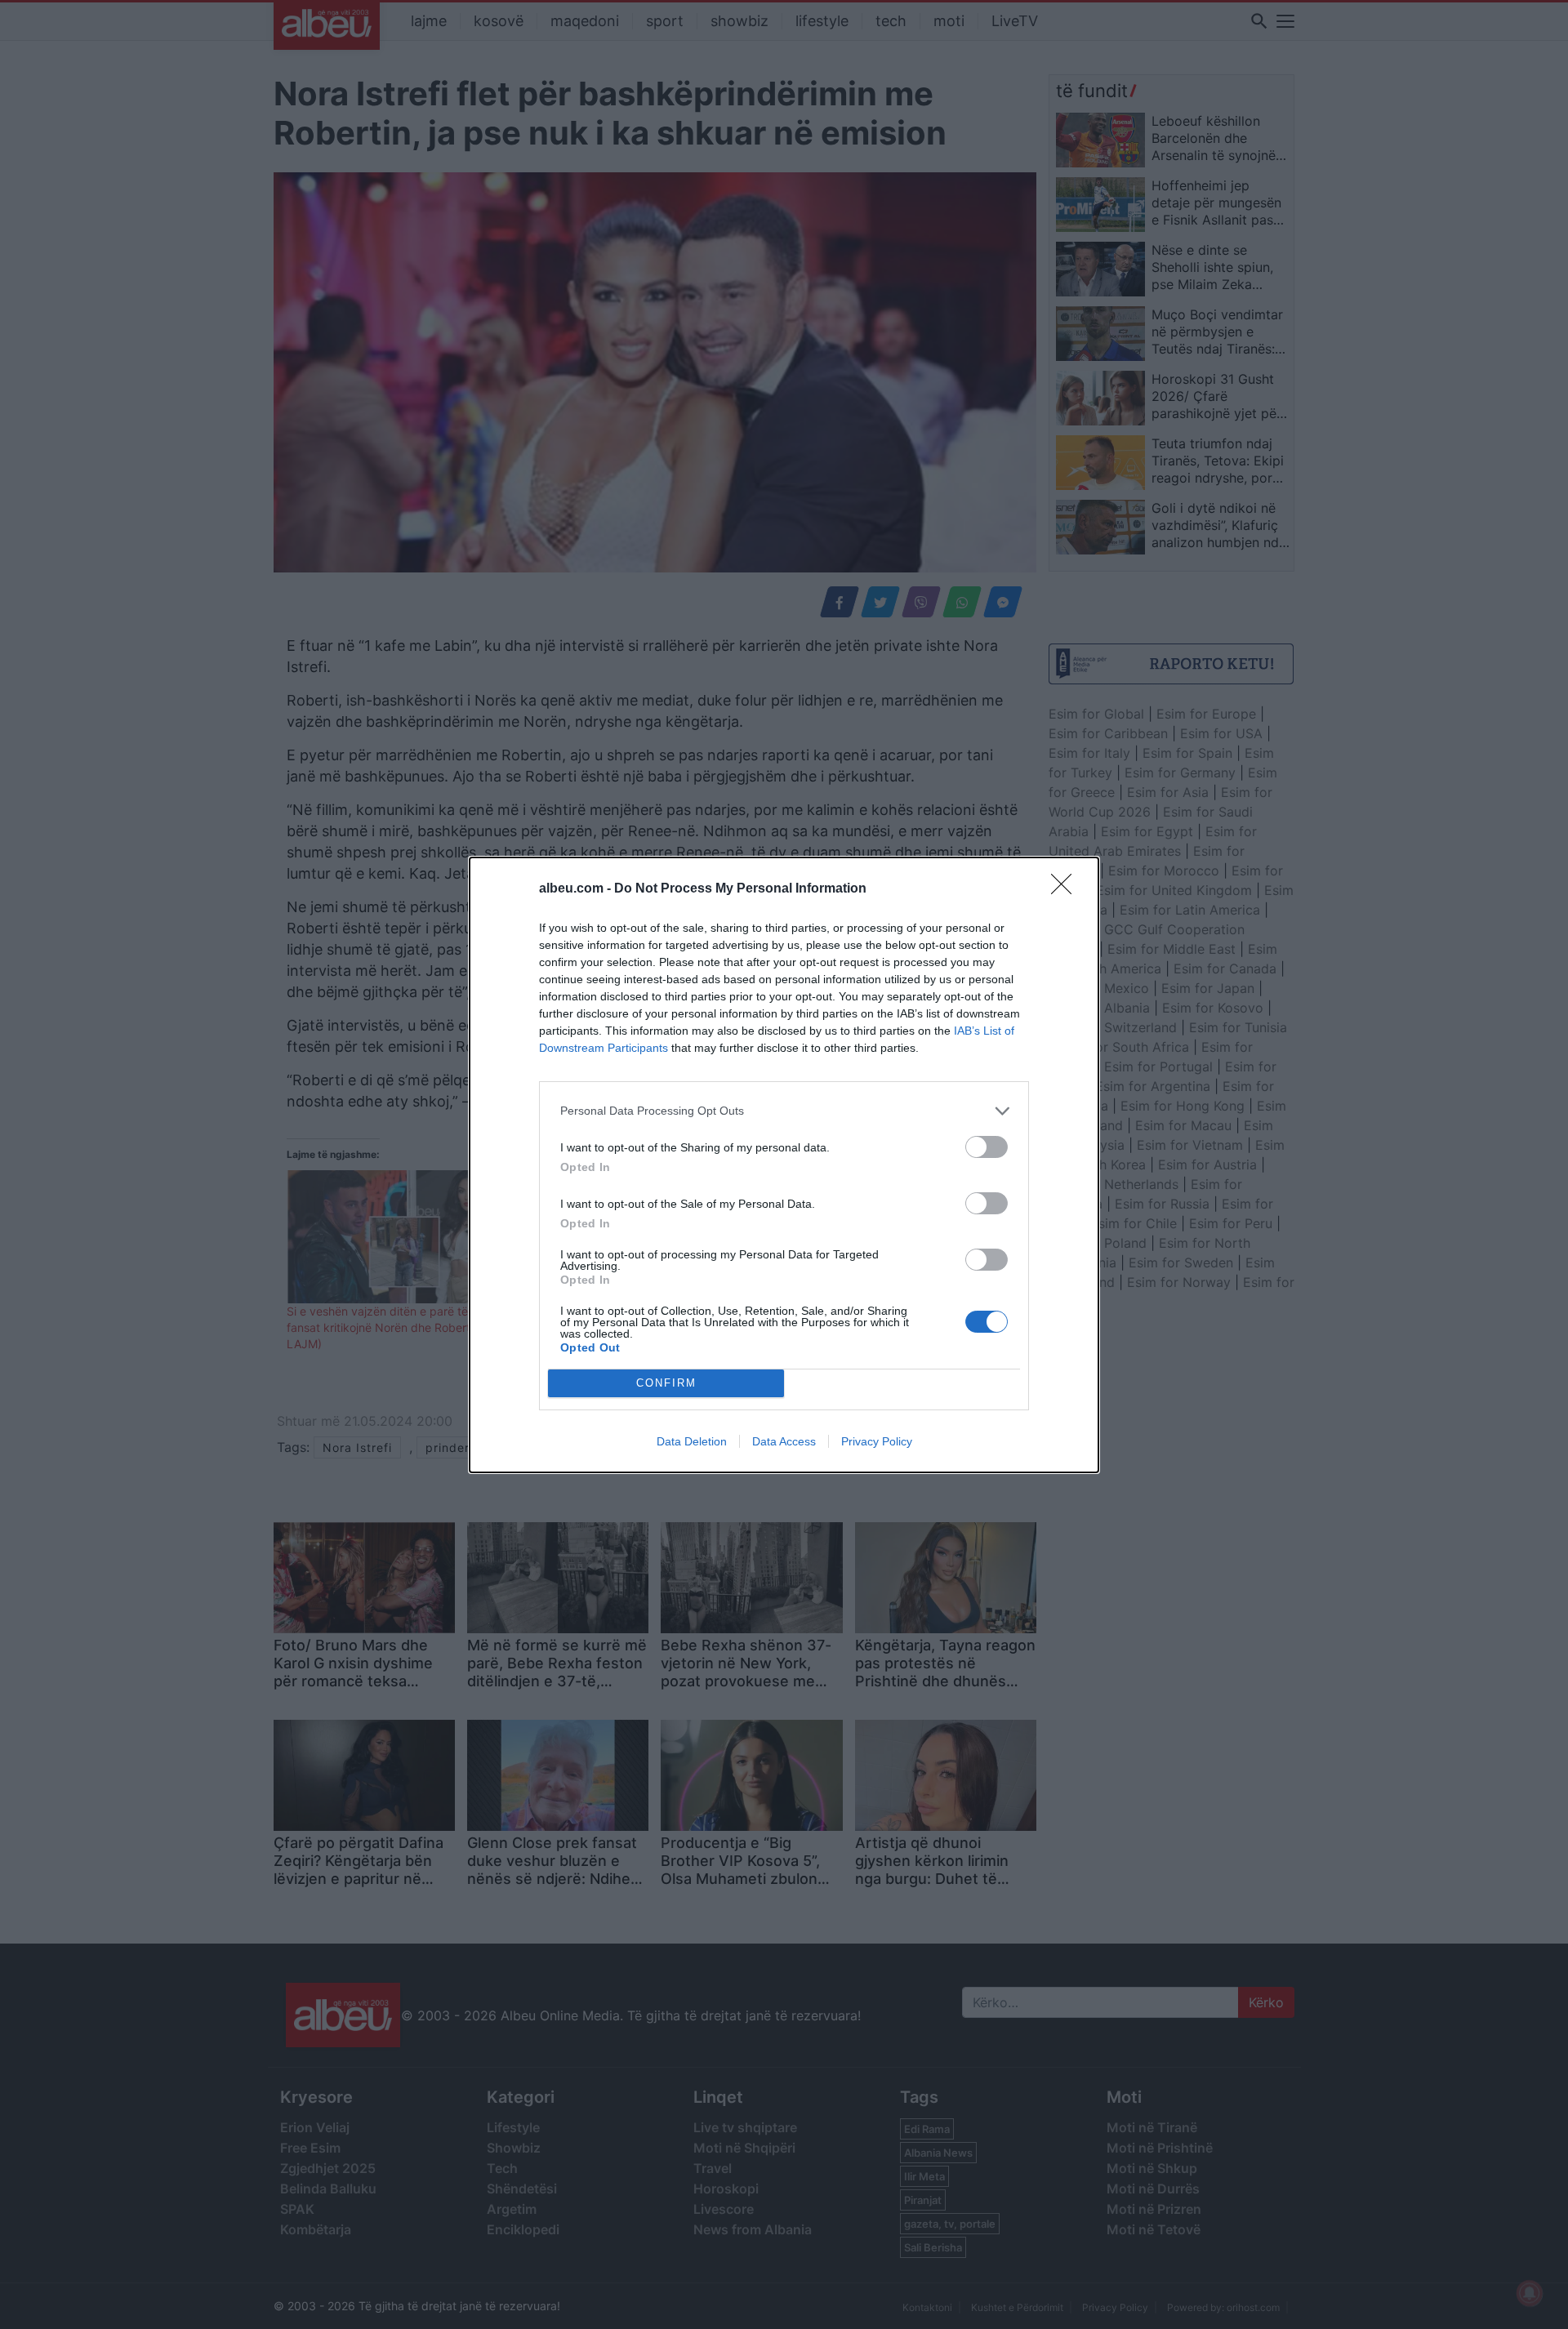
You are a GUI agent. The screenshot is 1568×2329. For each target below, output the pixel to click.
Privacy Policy (877, 1441)
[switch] (987, 1147)
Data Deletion (692, 1441)
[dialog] (784, 1165)
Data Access (784, 1441)
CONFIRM (666, 1383)
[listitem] (784, 1111)
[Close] (1067, 889)
